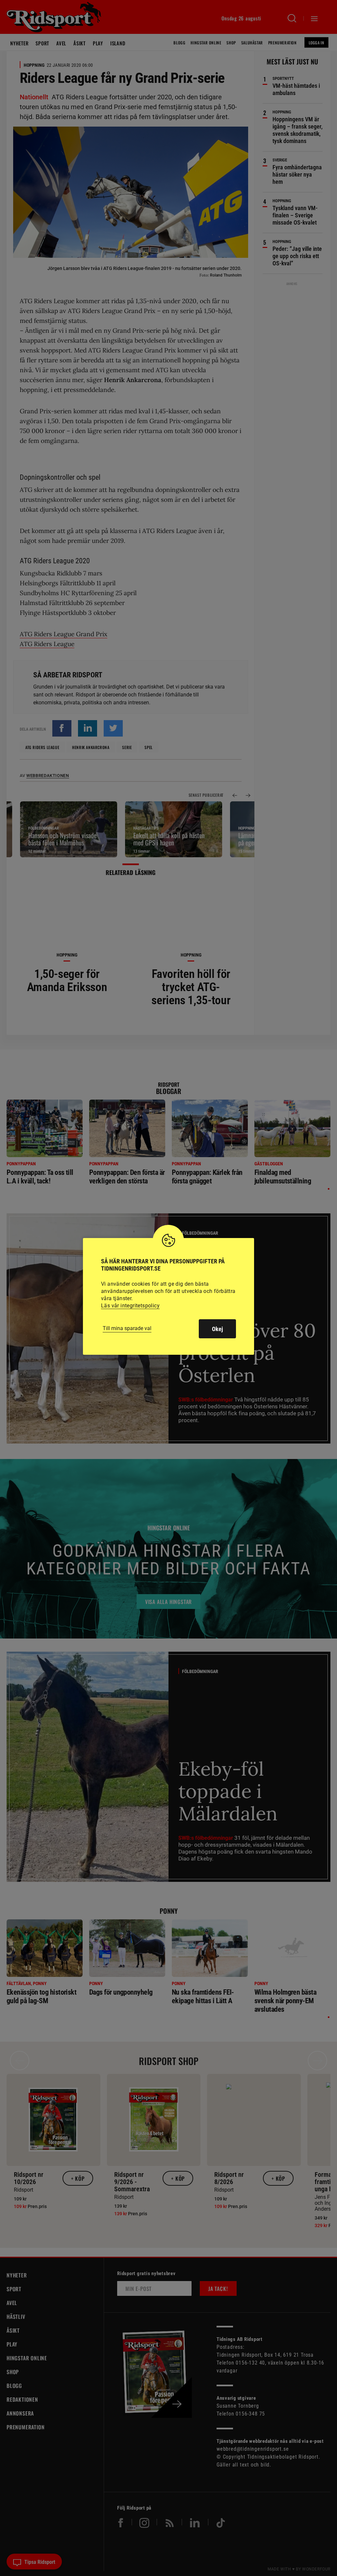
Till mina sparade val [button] (127, 1328)
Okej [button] (217, 1329)
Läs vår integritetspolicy (130, 1306)
